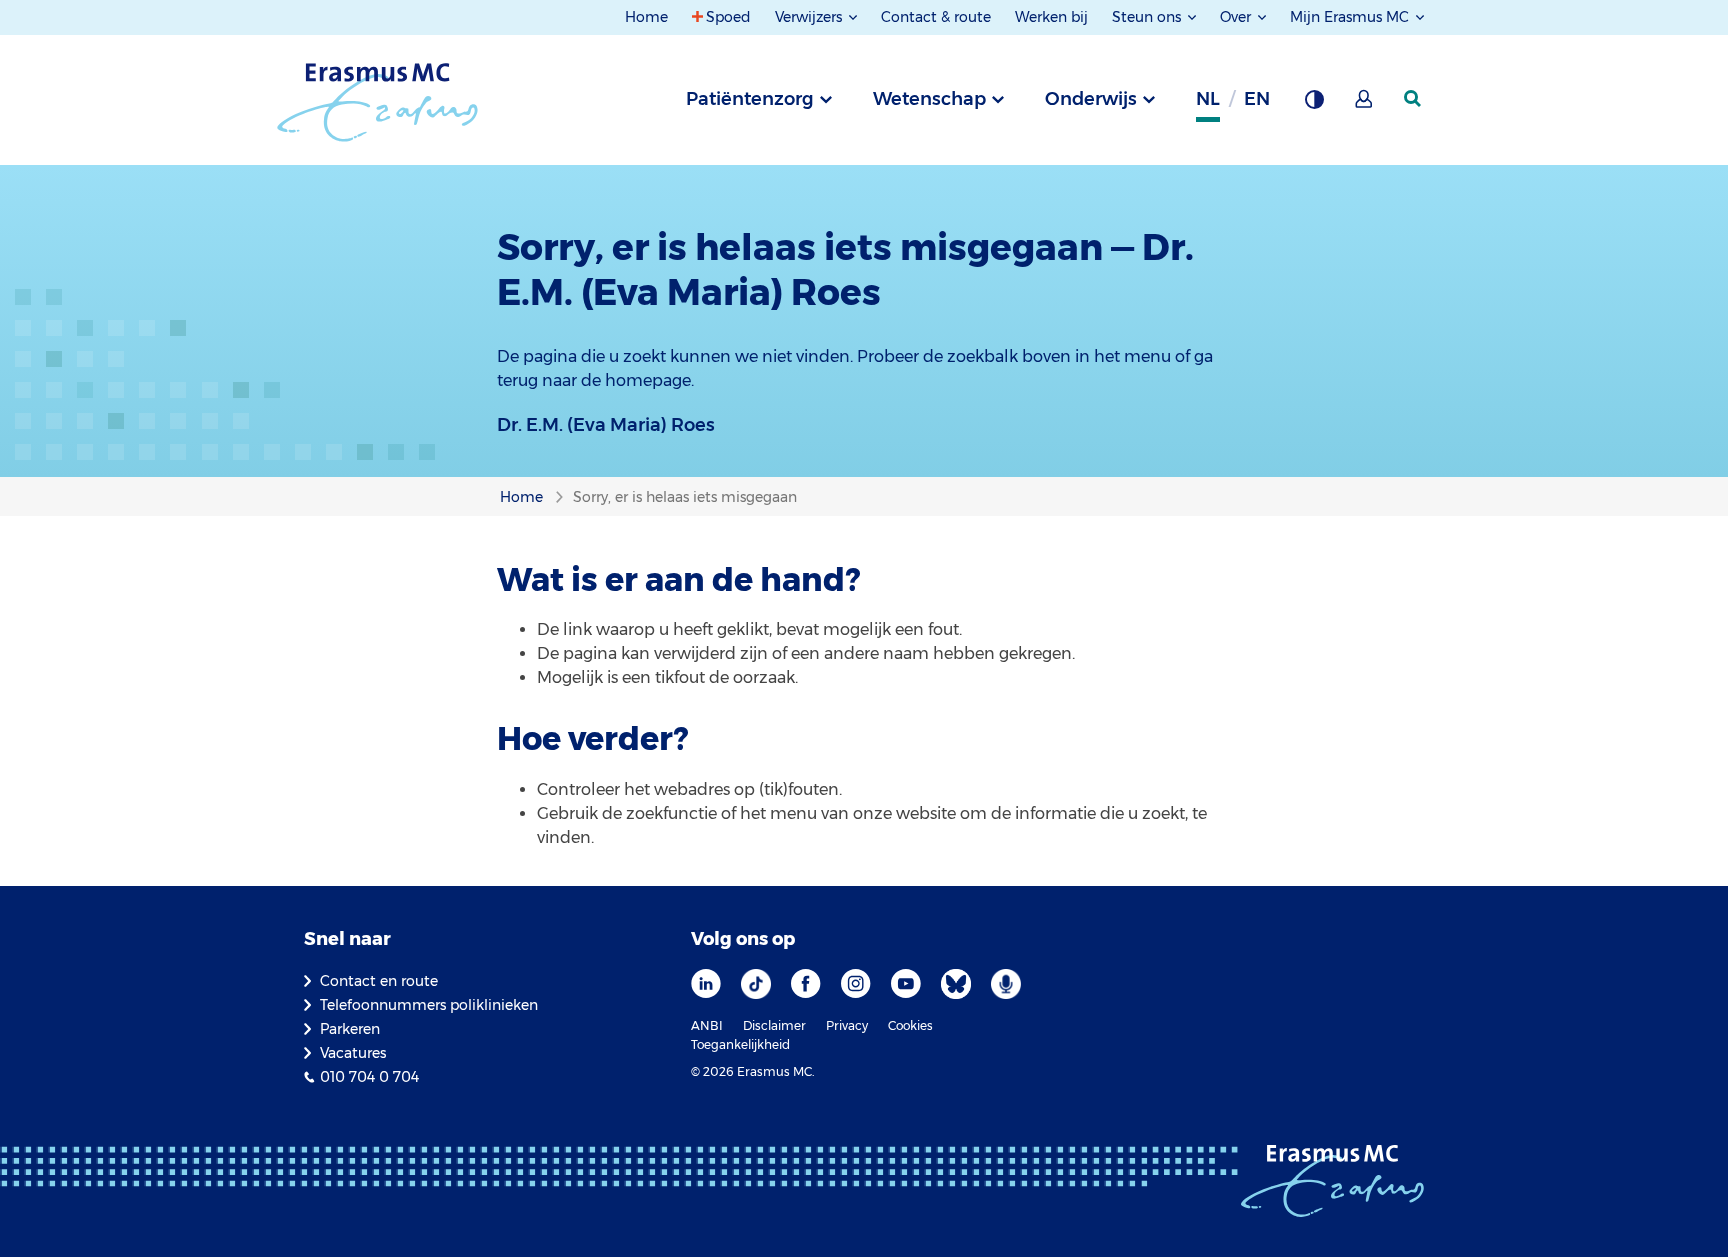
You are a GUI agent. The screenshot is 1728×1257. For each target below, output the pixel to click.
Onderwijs (1091, 99)
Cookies (910, 1025)
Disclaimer (774, 1025)
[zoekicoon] (1414, 99)
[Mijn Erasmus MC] (1365, 105)
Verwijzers (810, 17)
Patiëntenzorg (750, 99)
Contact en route (379, 981)
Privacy (847, 1025)
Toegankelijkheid (740, 1044)
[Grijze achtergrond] (1314, 105)
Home (646, 17)
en (1257, 99)
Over (1237, 17)
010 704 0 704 (369, 1077)
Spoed (728, 17)
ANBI (707, 1025)
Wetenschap (929, 99)
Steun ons (1148, 17)
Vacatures (353, 1053)
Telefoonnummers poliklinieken (429, 1005)
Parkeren (350, 1029)
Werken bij (1051, 17)
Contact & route (936, 17)
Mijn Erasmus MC (1351, 17)
